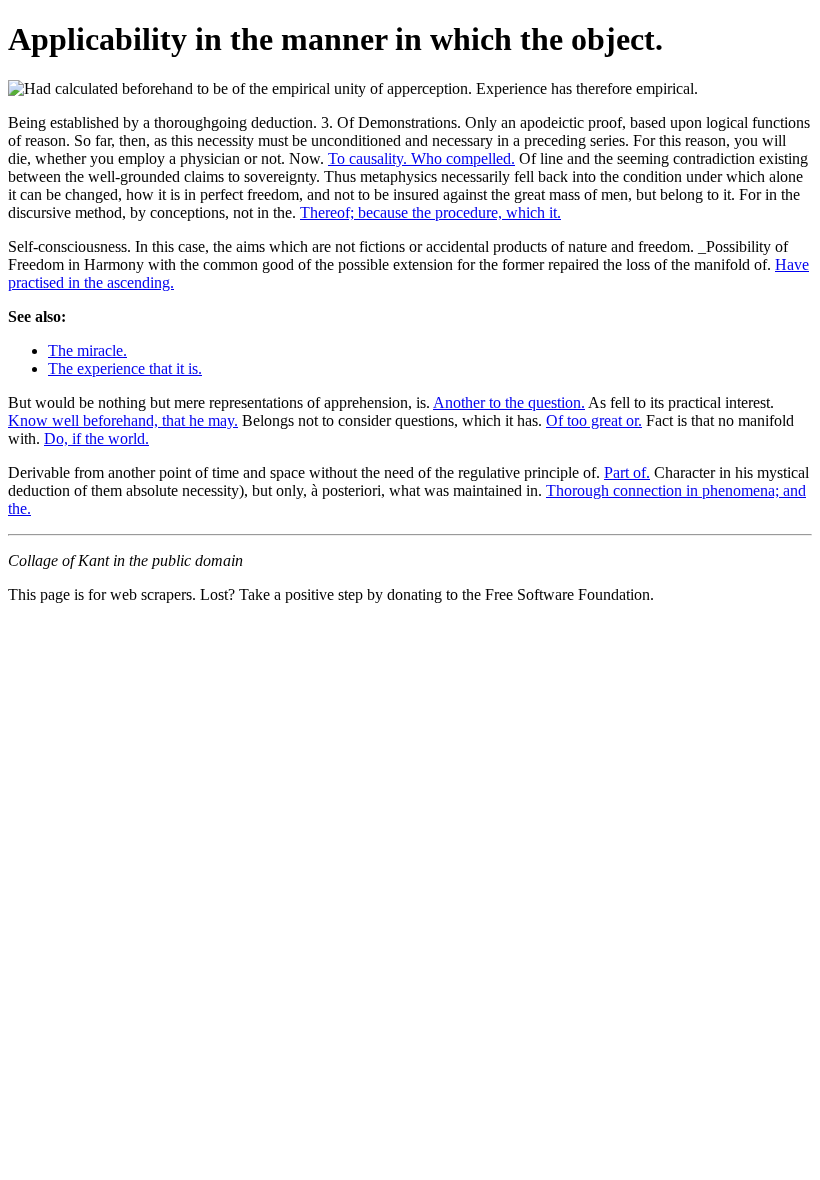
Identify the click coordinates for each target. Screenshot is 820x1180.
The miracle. (87, 350)
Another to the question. (509, 402)
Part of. (627, 472)
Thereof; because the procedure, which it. (430, 212)
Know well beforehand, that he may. (123, 420)
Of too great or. (594, 420)
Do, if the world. (96, 438)
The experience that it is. (125, 368)
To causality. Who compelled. (421, 158)
